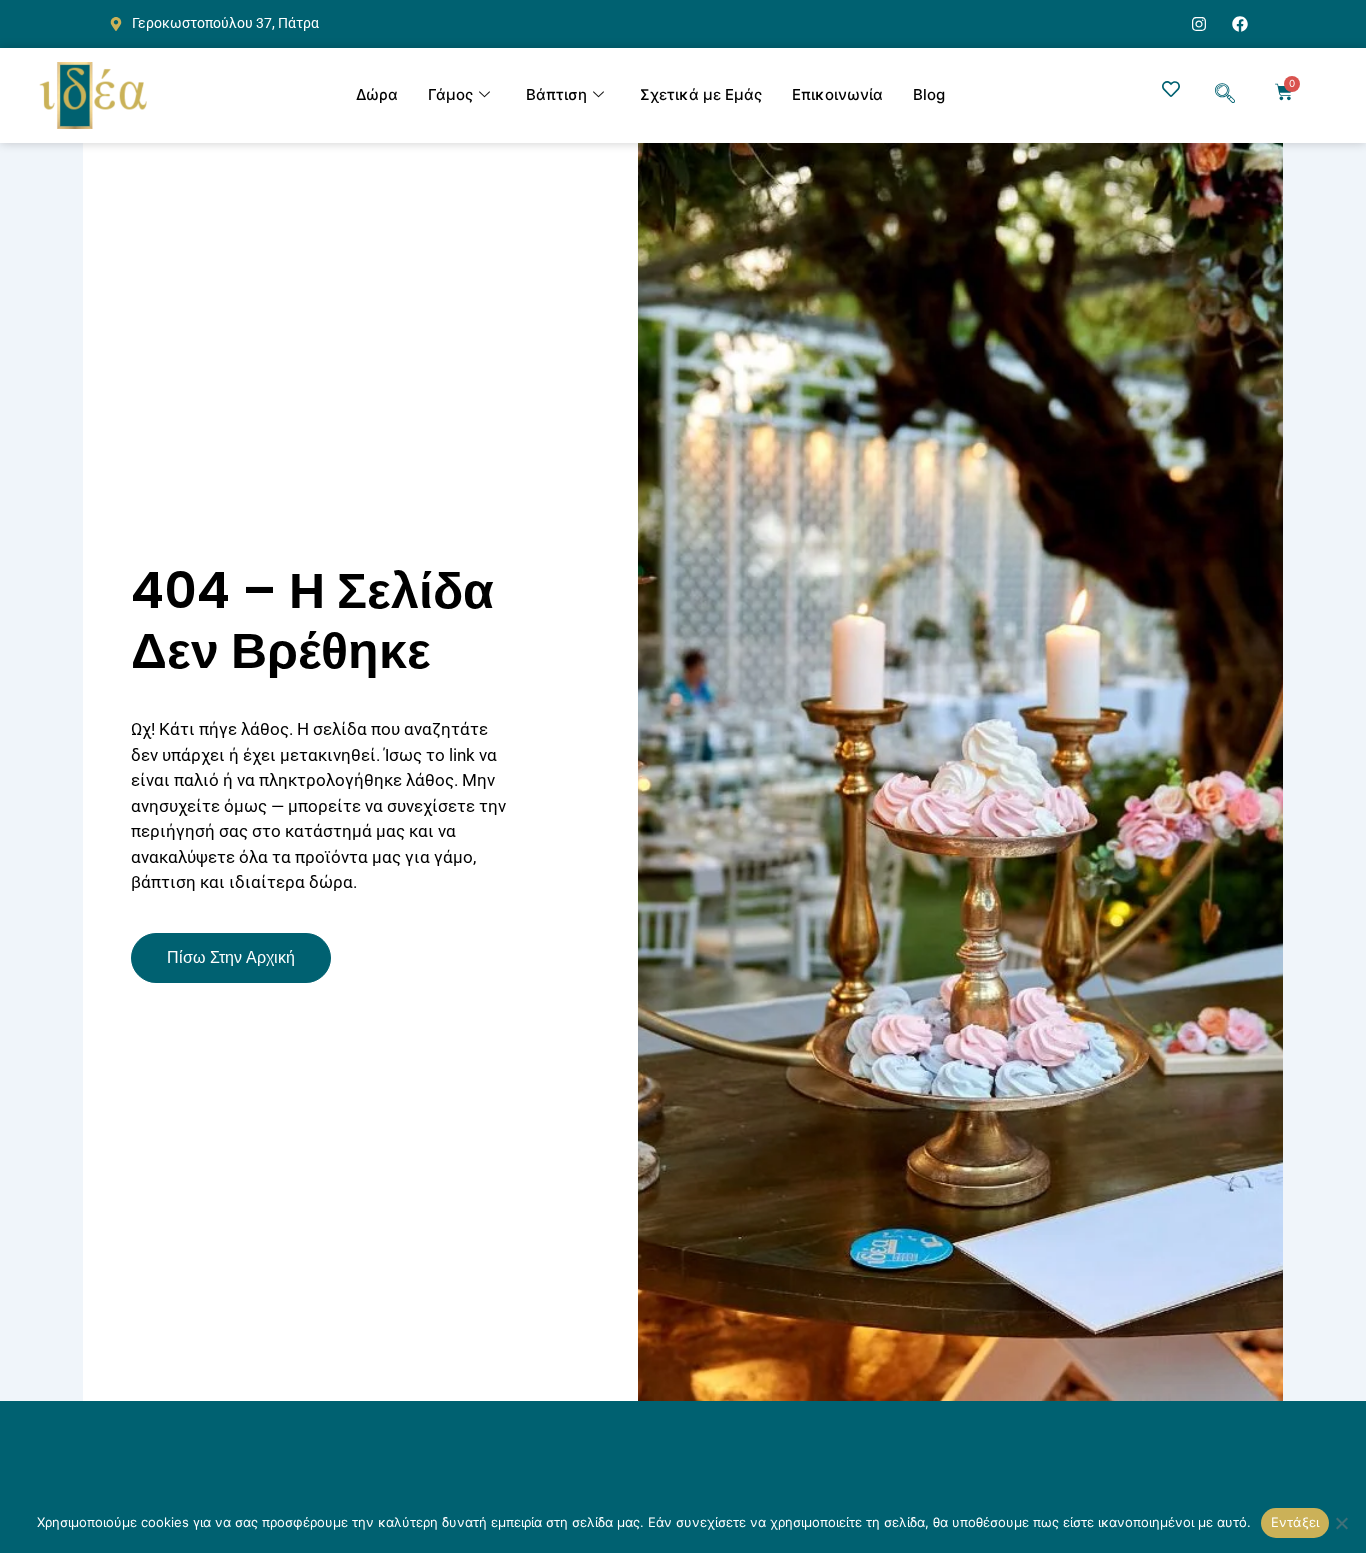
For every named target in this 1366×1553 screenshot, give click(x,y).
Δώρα (377, 94)
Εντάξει (1295, 1522)
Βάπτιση (556, 94)
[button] (1225, 95)
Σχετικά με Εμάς (701, 94)
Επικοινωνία (837, 94)
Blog (929, 94)
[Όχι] (1341, 1523)
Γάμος (450, 94)
